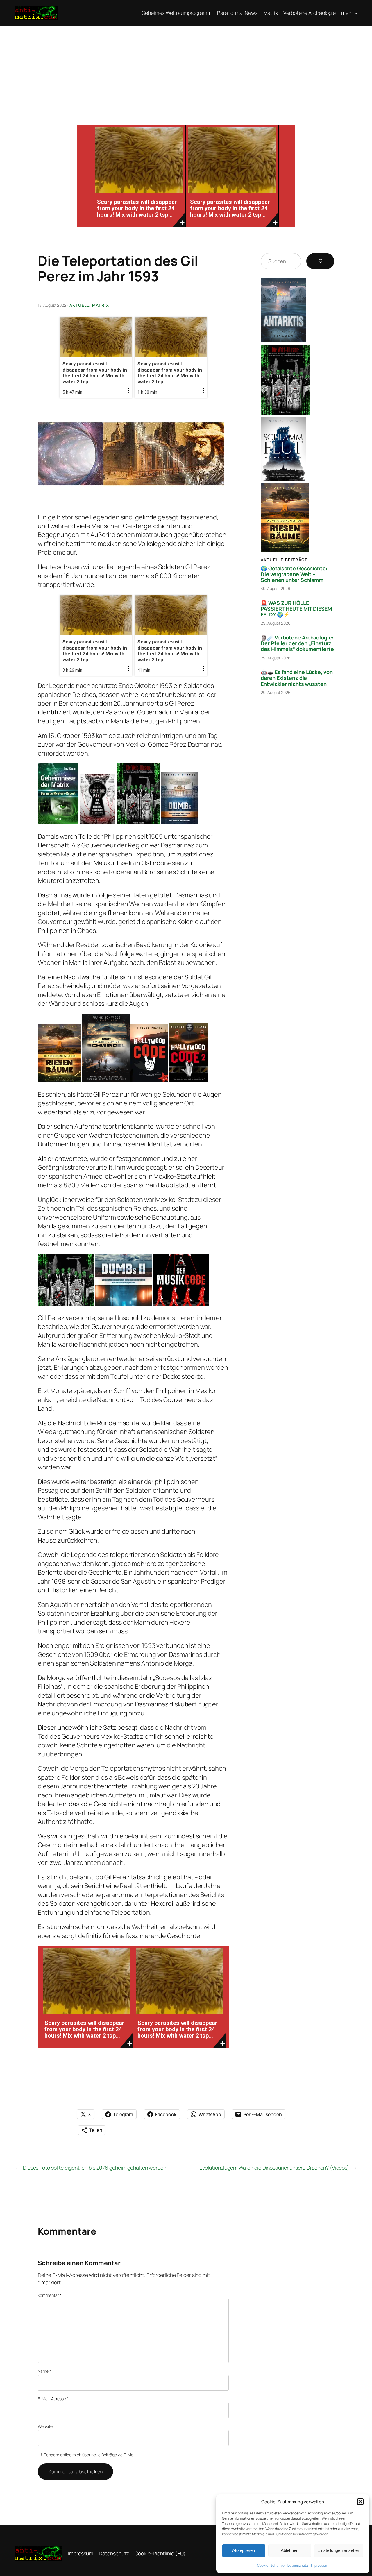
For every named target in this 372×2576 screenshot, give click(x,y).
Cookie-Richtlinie (271, 2565)
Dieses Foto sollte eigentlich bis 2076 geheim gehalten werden (95, 2168)
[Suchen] (320, 261)
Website (45, 2426)
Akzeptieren (244, 2550)
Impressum (320, 2565)
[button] (360, 2502)
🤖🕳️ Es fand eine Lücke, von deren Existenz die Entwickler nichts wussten (297, 678)
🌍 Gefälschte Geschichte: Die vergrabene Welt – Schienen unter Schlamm (294, 574)
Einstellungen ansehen (339, 2550)
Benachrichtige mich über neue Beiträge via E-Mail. (90, 2455)
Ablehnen (290, 2550)
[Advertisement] (186, 69)
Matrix (101, 305)
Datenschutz (298, 2565)
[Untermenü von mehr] (356, 13)
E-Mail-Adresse (53, 2399)
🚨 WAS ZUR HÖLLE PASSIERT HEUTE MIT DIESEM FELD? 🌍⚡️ (296, 609)
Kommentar (50, 2295)
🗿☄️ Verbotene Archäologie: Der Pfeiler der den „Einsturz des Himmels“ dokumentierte (297, 643)
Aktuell (79, 305)
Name (44, 2371)
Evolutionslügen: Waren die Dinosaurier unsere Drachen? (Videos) (274, 2168)
